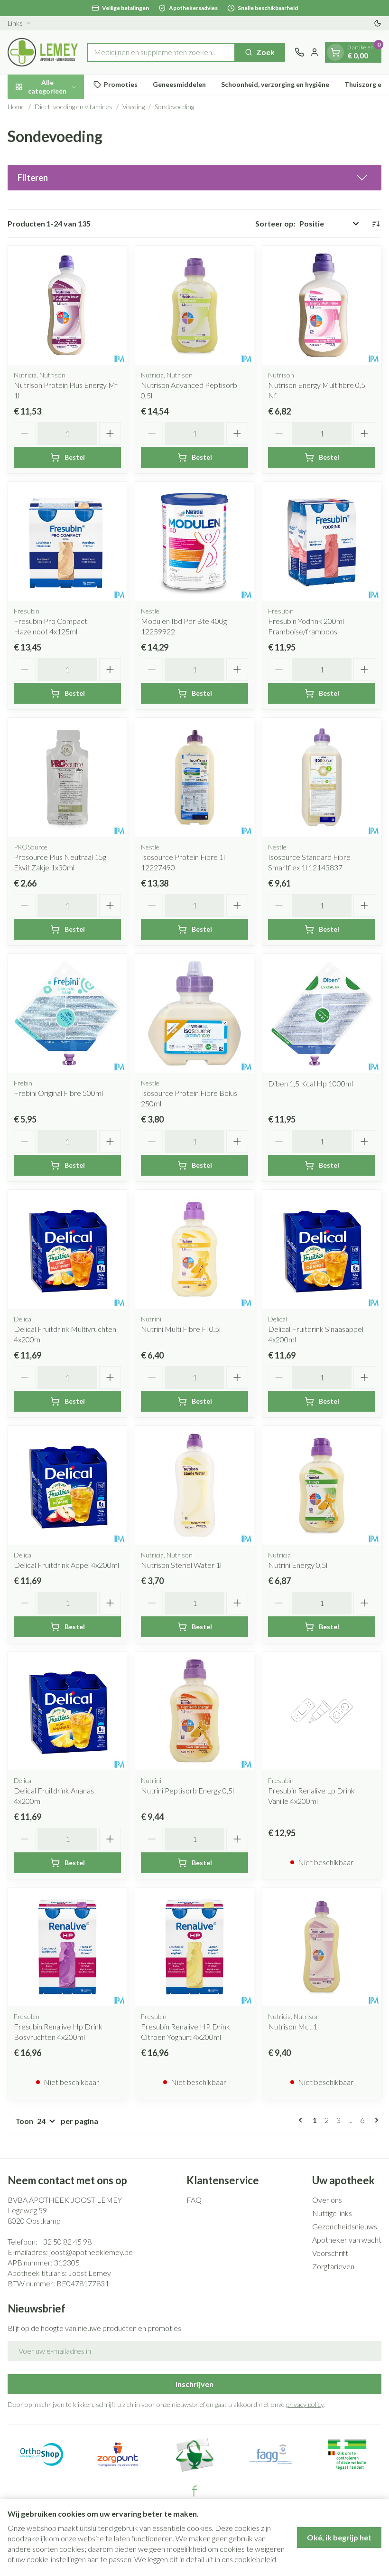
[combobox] (161, 52)
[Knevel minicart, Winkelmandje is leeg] (335, 52)
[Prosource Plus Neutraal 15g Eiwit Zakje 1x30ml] (67, 777)
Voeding (134, 107)
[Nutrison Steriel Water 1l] (194, 1485)
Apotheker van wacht (347, 2240)
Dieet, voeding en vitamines (74, 107)
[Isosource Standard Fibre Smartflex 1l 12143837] (322, 777)
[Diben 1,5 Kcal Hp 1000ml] (322, 1013)
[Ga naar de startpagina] (43, 52)
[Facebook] (194, 2491)
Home (16, 107)
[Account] (315, 52)
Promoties (121, 84)
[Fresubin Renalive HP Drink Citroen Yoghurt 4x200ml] (194, 1947)
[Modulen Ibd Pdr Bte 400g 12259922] (194, 541)
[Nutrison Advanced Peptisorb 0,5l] (194, 305)
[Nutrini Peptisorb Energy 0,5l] (194, 1711)
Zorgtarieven (333, 2266)
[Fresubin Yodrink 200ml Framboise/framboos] (322, 541)
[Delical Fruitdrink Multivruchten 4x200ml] (67, 1249)
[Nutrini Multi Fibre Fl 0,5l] (194, 1249)
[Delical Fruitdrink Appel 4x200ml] (67, 1485)
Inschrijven (194, 2384)
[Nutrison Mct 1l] (322, 1947)
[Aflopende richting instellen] (376, 224)
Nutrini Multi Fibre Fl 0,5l (181, 1329)
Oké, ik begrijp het (339, 2537)
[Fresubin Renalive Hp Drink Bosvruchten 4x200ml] (67, 1947)
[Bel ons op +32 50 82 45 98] (299, 52)
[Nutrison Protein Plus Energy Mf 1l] (67, 305)
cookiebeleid (255, 2559)
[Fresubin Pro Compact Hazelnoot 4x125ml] (67, 541)
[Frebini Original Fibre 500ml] (67, 1013)
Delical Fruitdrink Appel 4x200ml (66, 1565)
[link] (302, 2120)
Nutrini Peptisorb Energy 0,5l (187, 1790)
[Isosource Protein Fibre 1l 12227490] (194, 777)
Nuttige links (332, 2213)
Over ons (327, 2200)
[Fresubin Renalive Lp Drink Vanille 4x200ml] (322, 1711)
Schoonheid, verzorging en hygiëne (275, 84)
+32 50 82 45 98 (65, 2241)
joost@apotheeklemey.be (91, 2252)
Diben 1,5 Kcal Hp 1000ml (310, 1083)
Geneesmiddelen (179, 84)
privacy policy (305, 2404)
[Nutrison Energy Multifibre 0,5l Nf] (322, 305)
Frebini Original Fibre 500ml (58, 1093)
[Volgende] (375, 2120)
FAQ (194, 2200)
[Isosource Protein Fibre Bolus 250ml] (194, 1013)
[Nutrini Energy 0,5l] (322, 1485)
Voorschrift (330, 2253)
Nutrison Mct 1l (293, 2026)
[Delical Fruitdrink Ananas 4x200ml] (67, 1711)
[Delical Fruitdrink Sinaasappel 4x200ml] (322, 1249)
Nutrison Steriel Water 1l (181, 1565)
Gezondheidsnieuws (345, 2226)
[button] (194, 178)
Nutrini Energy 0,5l (298, 1565)
